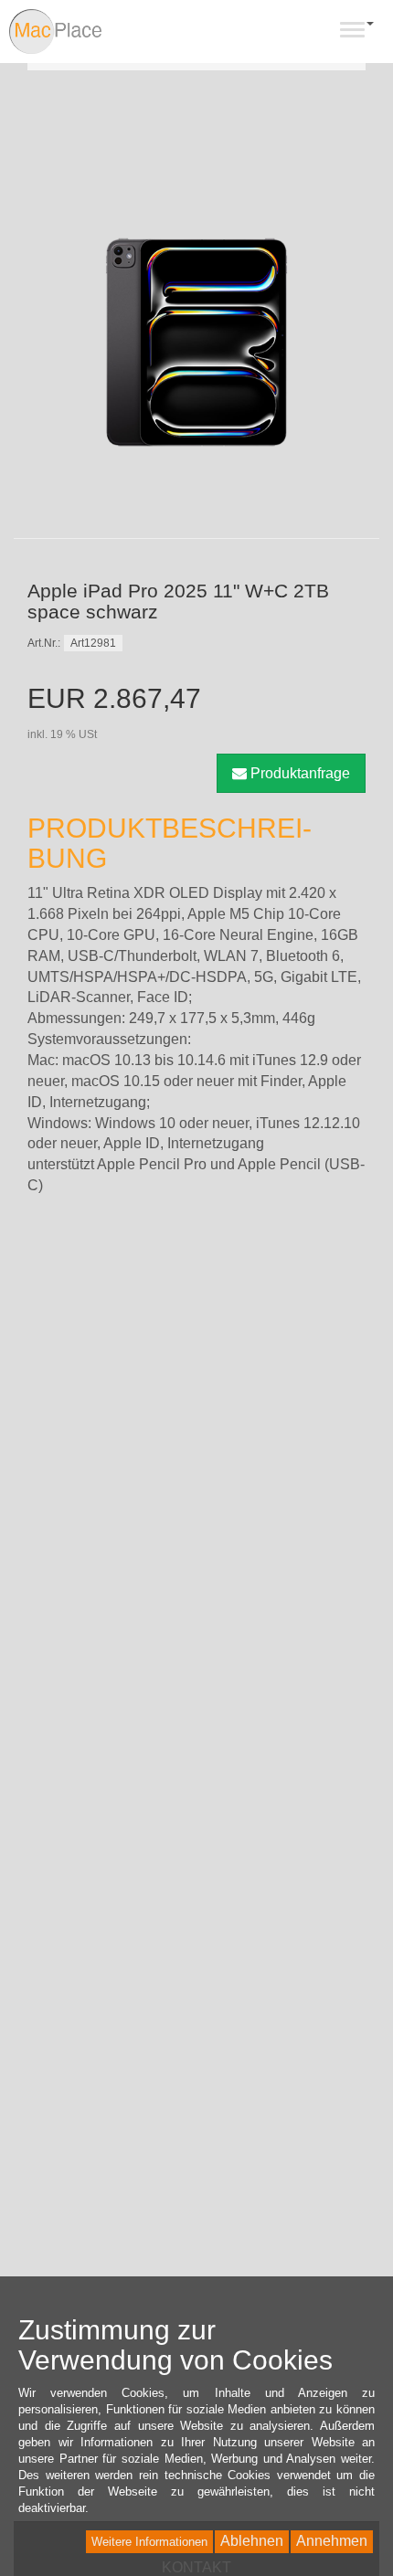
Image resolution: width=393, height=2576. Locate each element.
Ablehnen (252, 2541)
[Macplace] (56, 32)
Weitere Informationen (149, 2542)
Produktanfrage (298, 773)
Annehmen (332, 2541)
